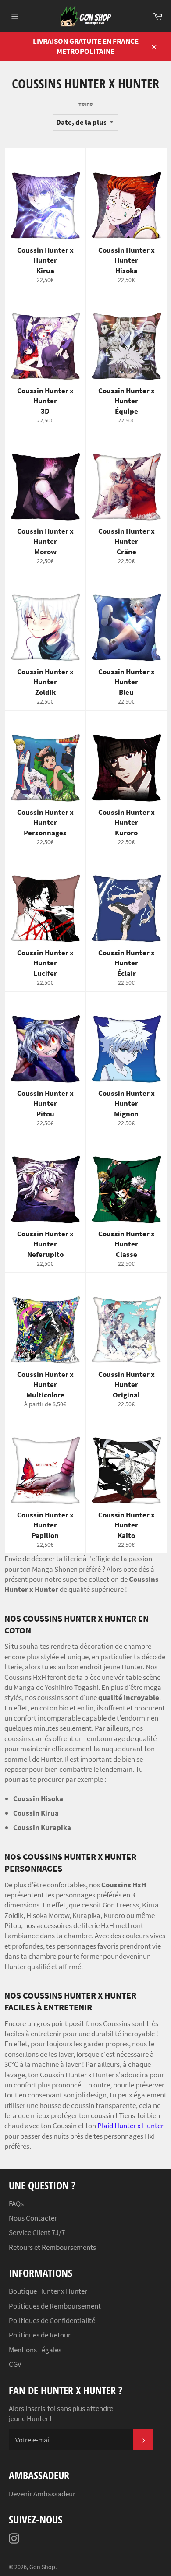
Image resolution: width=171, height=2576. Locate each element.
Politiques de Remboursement (55, 2306)
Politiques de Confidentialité (52, 2320)
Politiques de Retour (40, 2335)
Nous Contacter (33, 2218)
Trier (85, 104)
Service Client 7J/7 (37, 2232)
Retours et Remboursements (52, 2247)
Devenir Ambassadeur (42, 2494)
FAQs (16, 2203)
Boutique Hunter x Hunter (48, 2291)
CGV (15, 2364)
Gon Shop (42, 2567)
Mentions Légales (35, 2350)
